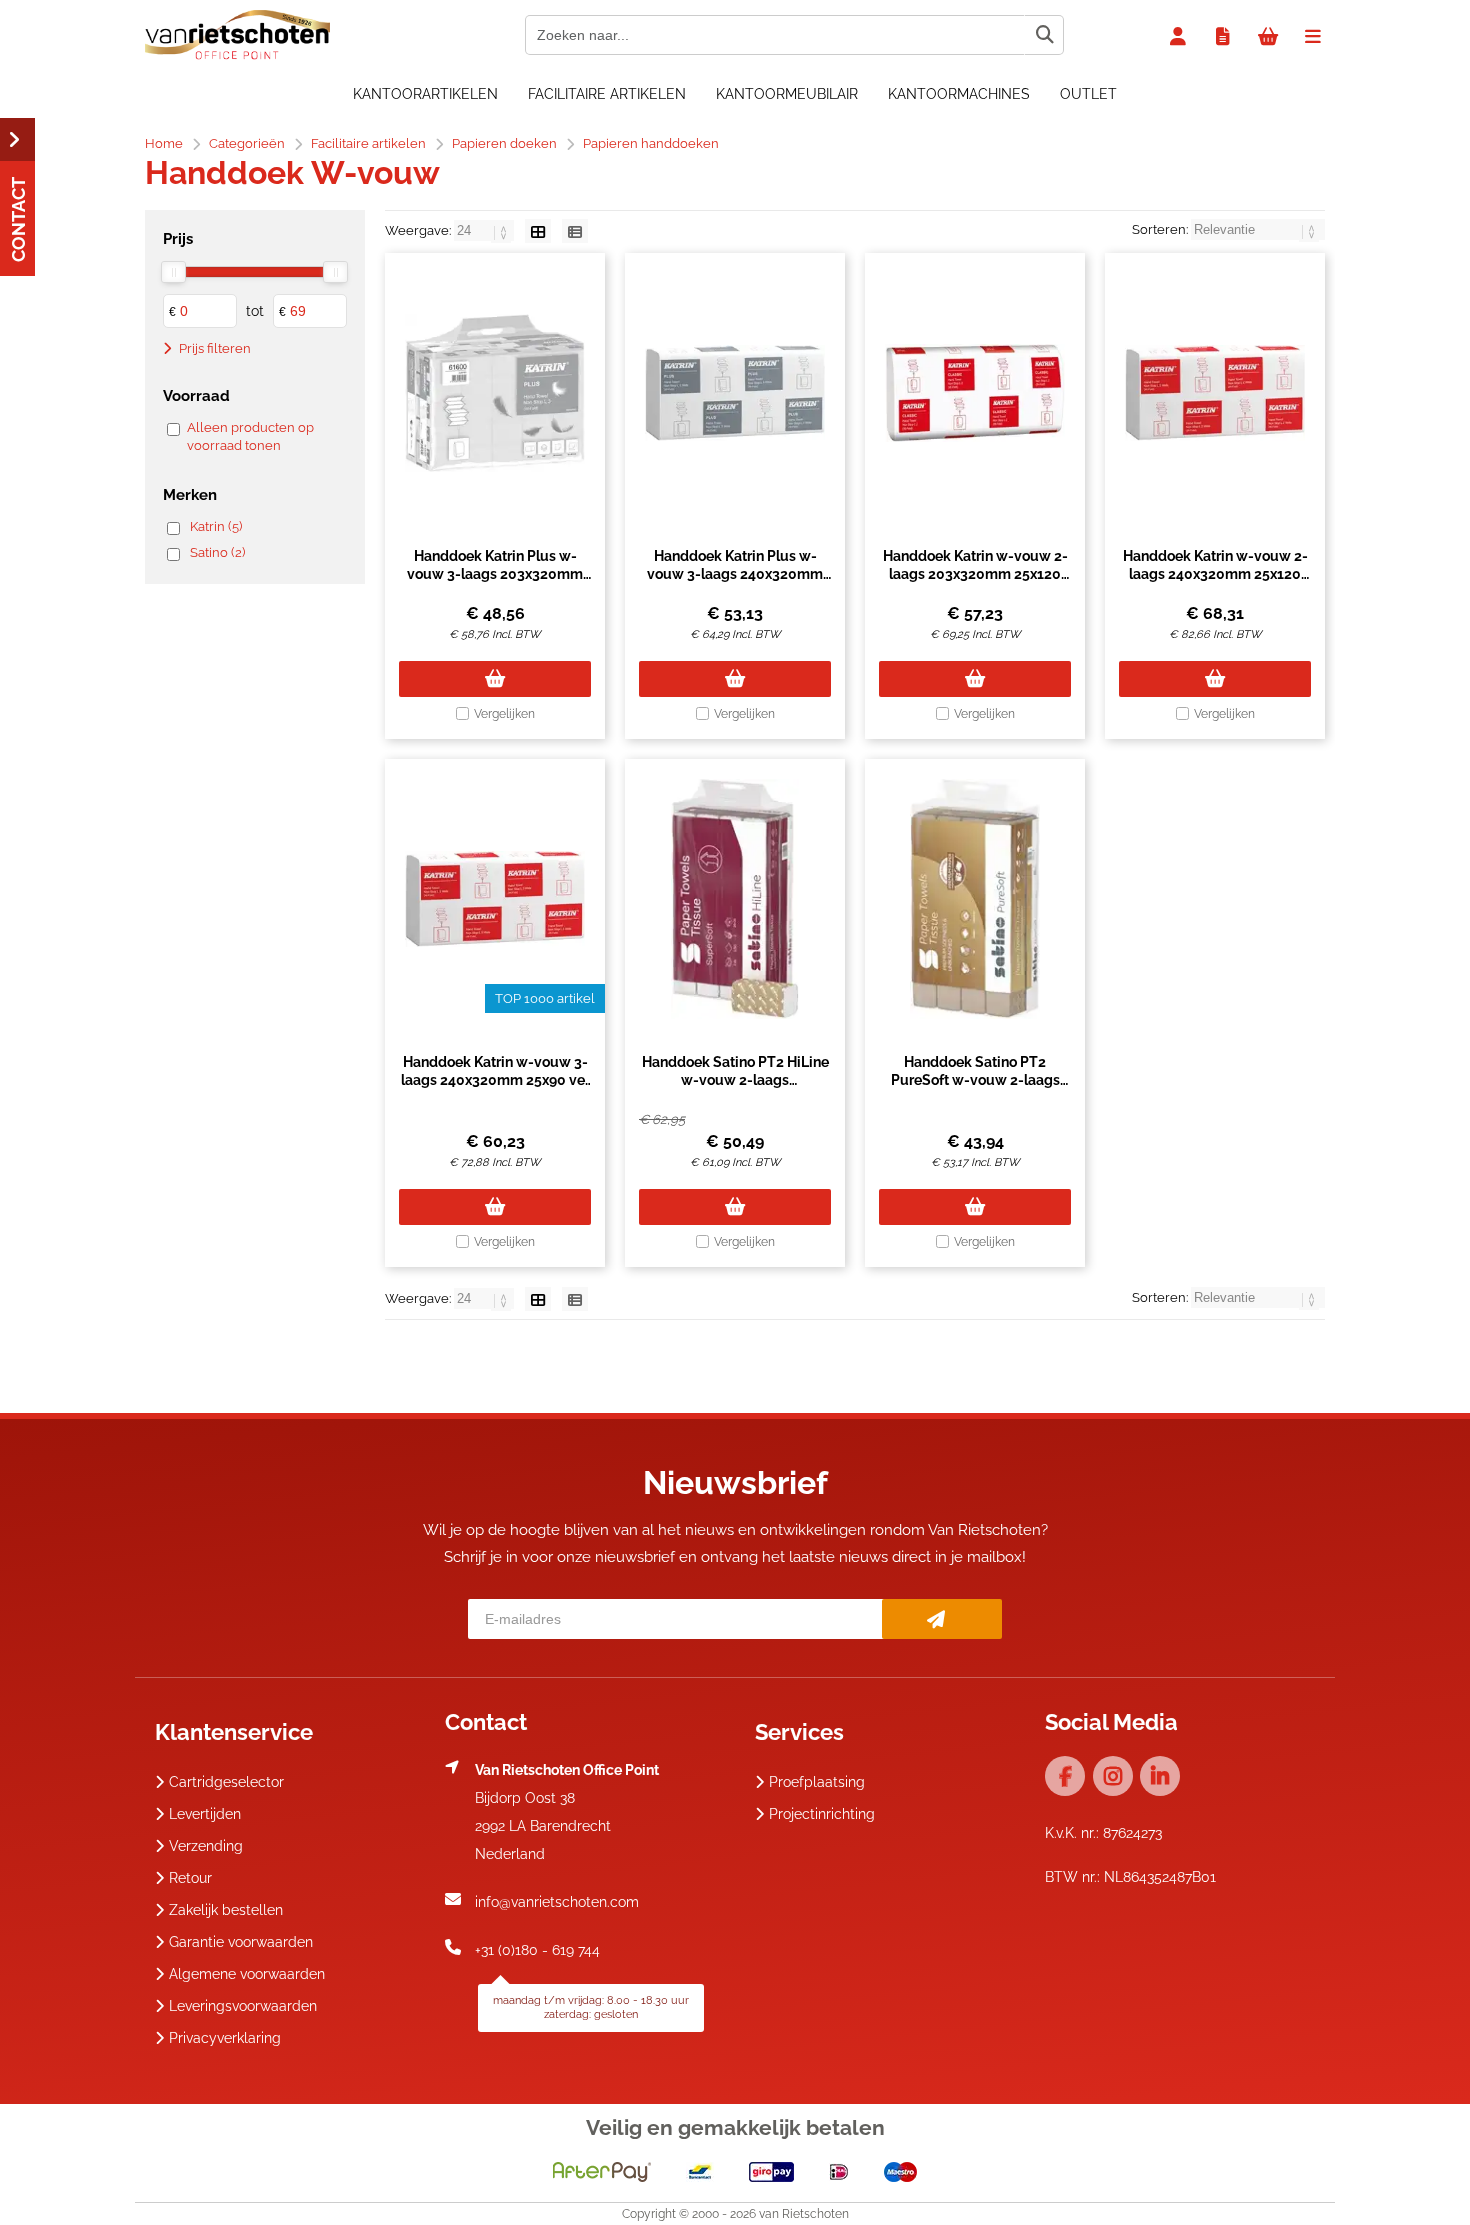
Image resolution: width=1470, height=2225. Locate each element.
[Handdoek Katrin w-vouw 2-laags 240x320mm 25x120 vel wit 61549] (1215, 393)
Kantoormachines (959, 94)
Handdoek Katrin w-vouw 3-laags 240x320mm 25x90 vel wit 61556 (495, 1080)
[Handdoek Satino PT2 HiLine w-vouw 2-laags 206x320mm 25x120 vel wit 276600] (735, 899)
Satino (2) (217, 552)
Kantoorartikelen (425, 94)
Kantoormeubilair (787, 94)
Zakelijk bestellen (226, 1910)
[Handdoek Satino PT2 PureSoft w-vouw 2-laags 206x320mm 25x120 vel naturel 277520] (975, 899)
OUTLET (1088, 94)
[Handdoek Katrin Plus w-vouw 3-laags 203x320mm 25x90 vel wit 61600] (495, 393)
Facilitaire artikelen (607, 94)
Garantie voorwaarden (241, 1942)
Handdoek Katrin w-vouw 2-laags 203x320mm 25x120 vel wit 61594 (975, 574)
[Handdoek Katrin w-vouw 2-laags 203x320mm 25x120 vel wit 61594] (975, 393)
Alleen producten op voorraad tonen (250, 436)
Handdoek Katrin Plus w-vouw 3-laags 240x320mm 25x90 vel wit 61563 (735, 574)
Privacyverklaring (225, 2038)
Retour (190, 1878)
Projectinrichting (822, 1814)
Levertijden (205, 1814)
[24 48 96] (485, 230)
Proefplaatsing (817, 1782)
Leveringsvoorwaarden (243, 2006)
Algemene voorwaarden (247, 1974)
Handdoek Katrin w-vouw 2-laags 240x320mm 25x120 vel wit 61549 (1215, 574)
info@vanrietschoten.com (557, 1902)
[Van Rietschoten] (237, 55)
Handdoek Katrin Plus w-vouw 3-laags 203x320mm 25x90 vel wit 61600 (495, 574)
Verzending (206, 1846)
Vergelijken (504, 714)
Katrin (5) (216, 526)
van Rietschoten (804, 2214)
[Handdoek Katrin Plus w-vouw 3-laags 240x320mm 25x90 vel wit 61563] (735, 393)
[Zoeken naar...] (1044, 35)
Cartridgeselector (226, 1782)
